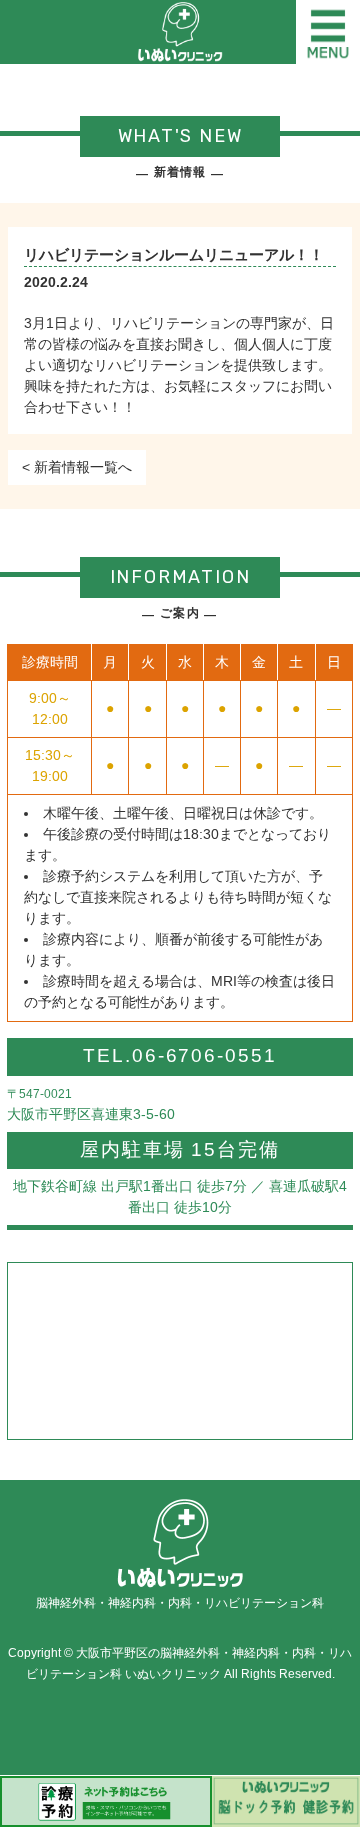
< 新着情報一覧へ (77, 467)
